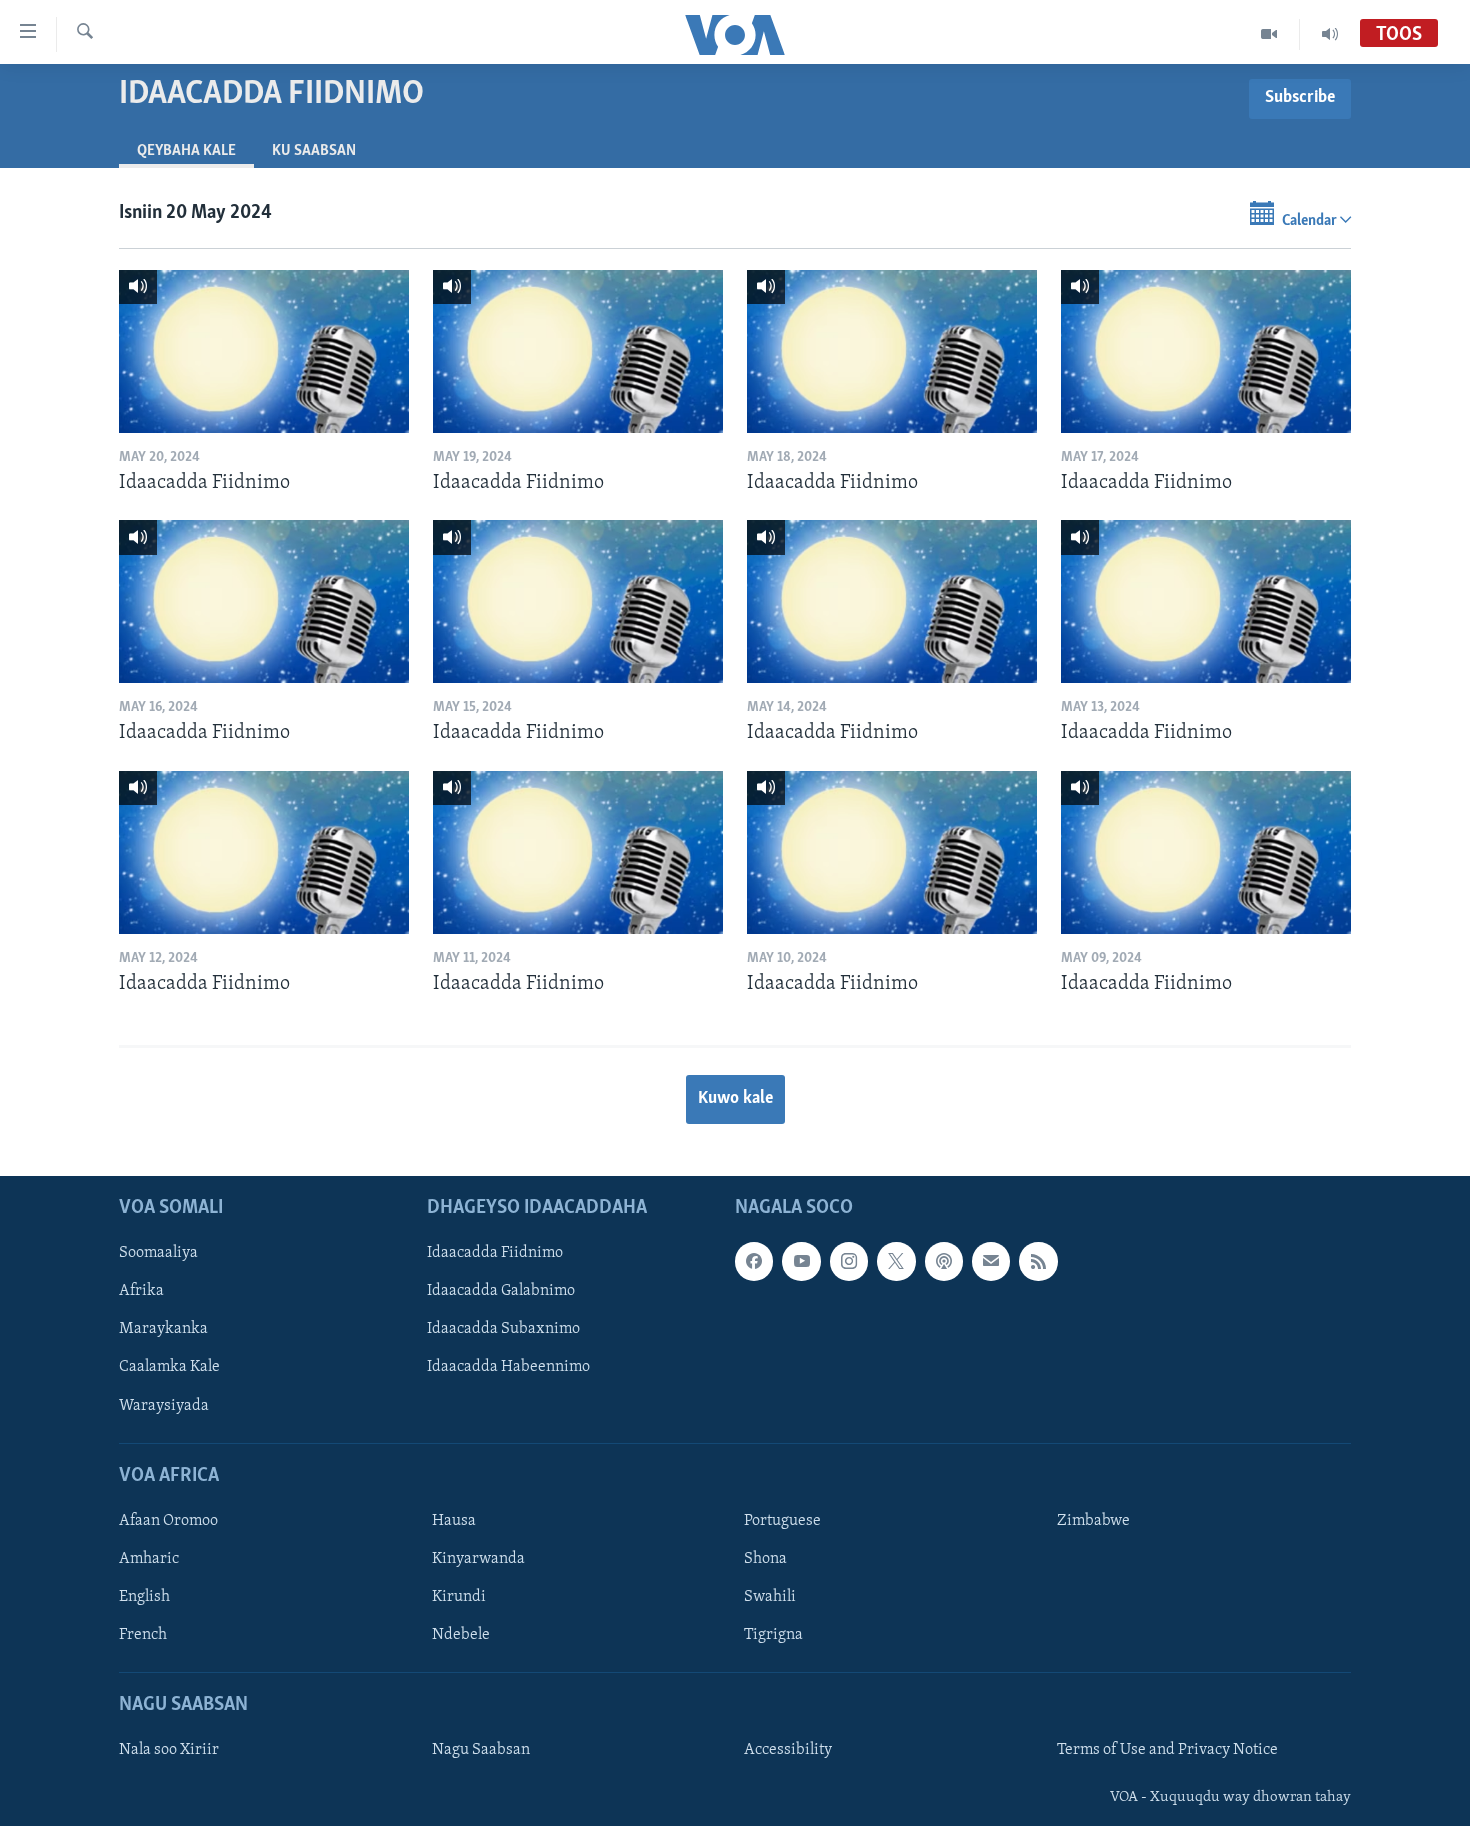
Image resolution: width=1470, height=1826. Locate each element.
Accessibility (788, 1751)
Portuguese (782, 1521)
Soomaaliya (158, 1254)
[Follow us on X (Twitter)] (896, 1262)
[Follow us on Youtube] (801, 1262)
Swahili (770, 1597)
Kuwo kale (735, 1099)
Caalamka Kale (169, 1368)
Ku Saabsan (314, 151)
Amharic (149, 1559)
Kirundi (459, 1597)
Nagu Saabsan (481, 1751)
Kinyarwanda (478, 1559)
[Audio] (1330, 34)
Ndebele (461, 1635)
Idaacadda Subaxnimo (503, 1330)
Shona (765, 1559)
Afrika (141, 1292)
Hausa (454, 1521)
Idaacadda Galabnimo (501, 1292)
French (143, 1635)
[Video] (1269, 34)
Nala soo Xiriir (169, 1751)
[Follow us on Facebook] (754, 1262)
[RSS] (1038, 1262)
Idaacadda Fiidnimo (495, 1254)
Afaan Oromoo (168, 1521)
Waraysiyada (164, 1406)
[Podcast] (944, 1262)
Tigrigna (773, 1635)
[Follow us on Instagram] (849, 1262)
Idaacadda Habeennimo (508, 1368)
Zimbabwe (1093, 1521)
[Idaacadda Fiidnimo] (264, 351)
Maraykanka (163, 1330)
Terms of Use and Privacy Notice (1167, 1751)
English (144, 1597)
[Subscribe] (991, 1262)
